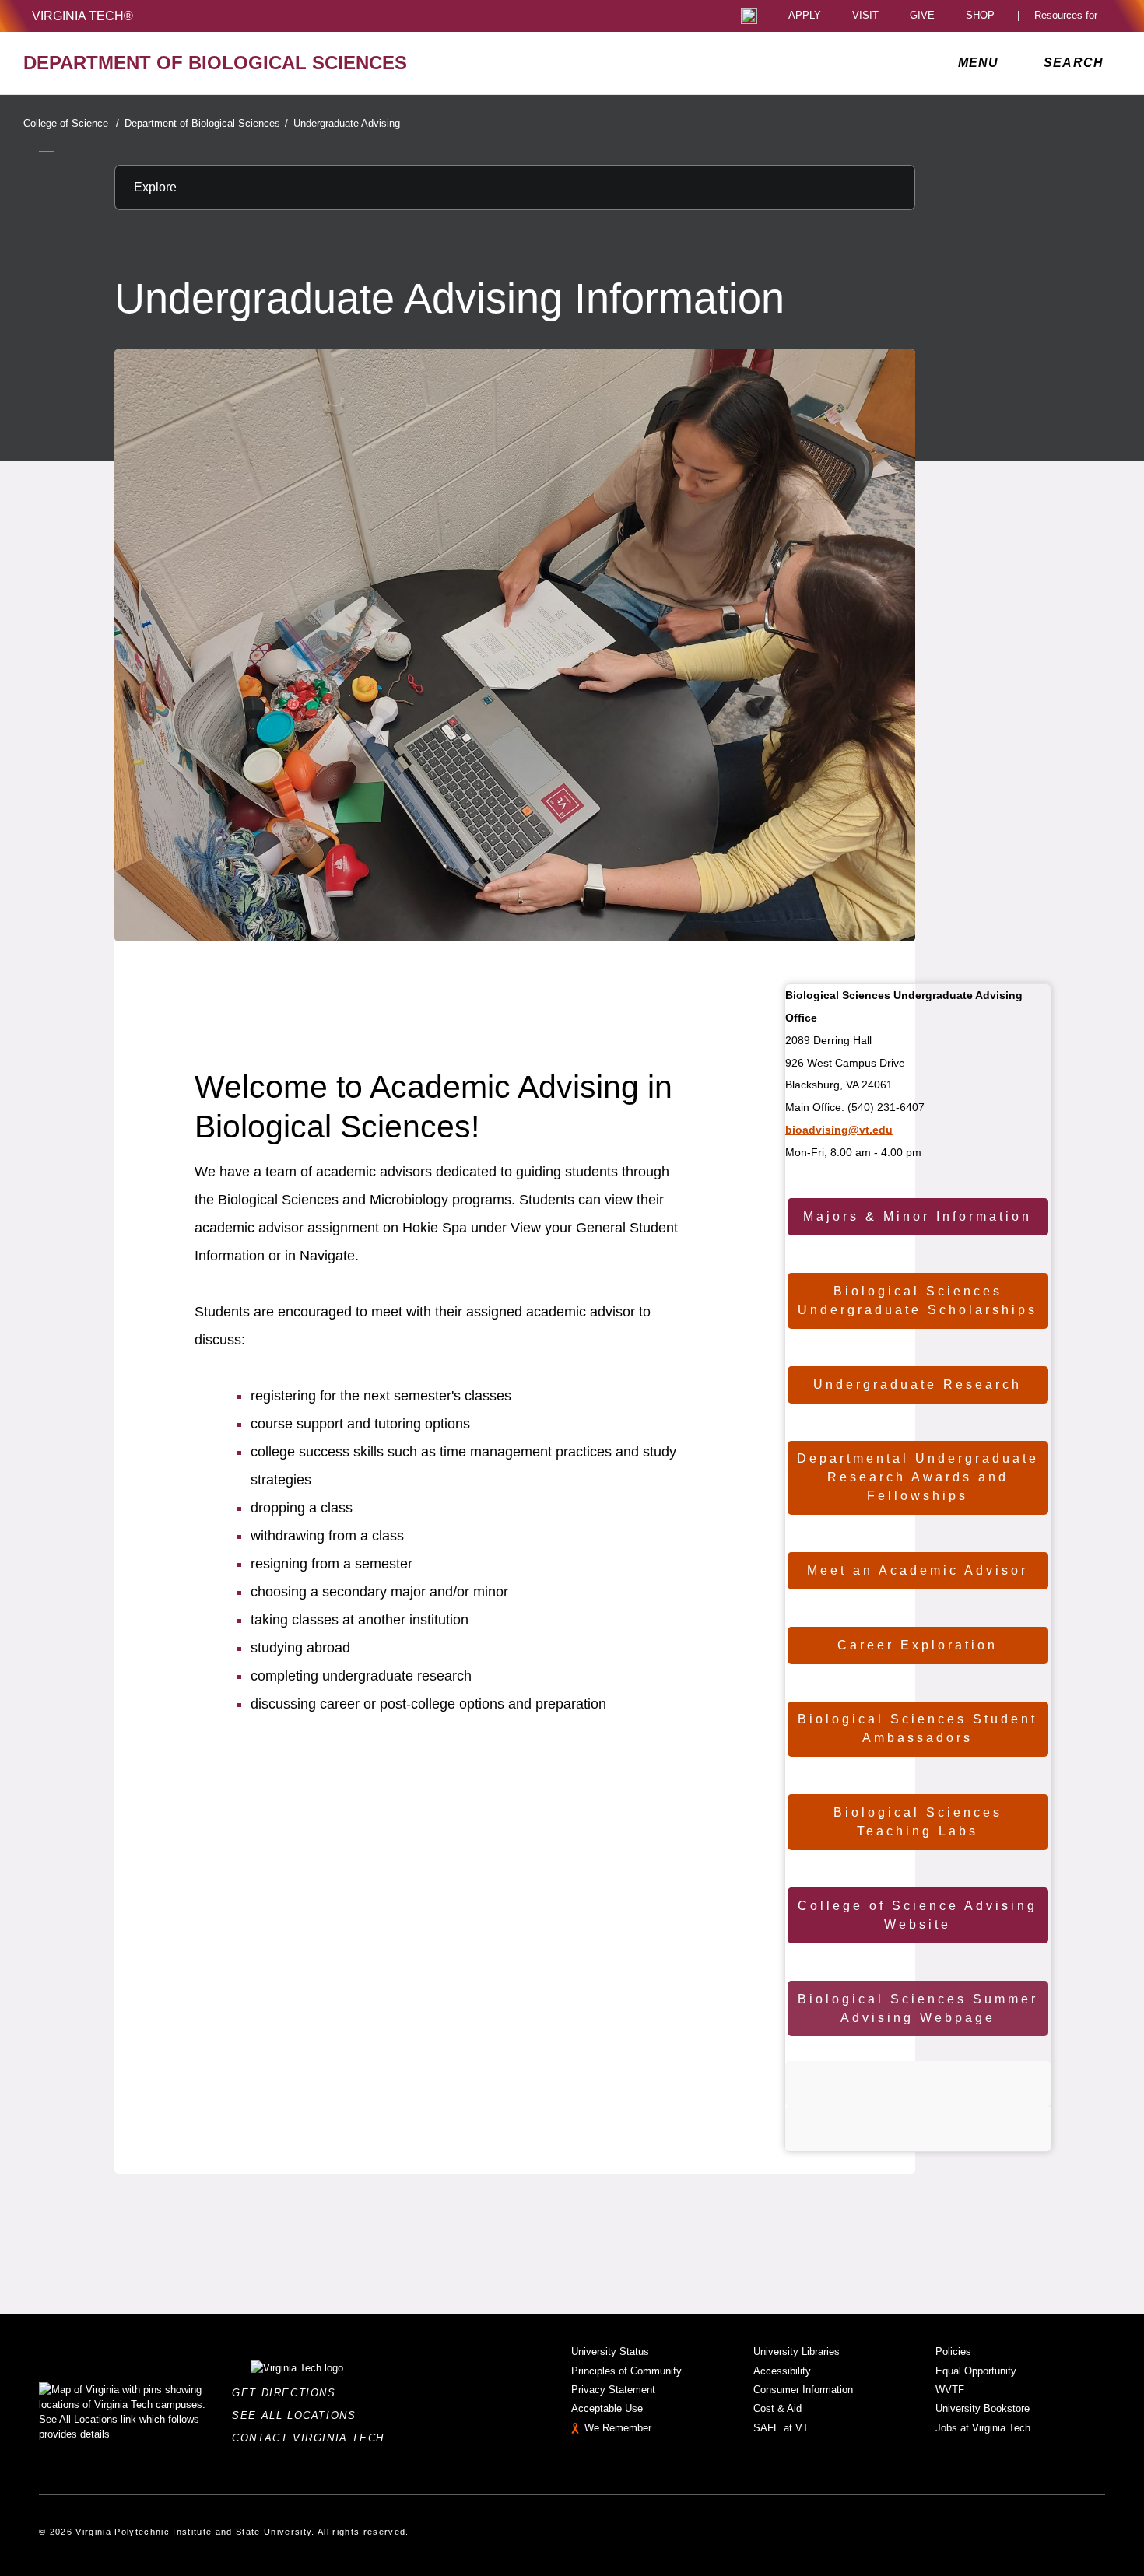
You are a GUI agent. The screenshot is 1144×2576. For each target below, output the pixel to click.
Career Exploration (918, 1645)
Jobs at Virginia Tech (983, 2428)
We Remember (618, 2428)
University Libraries (797, 2352)
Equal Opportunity (976, 2371)
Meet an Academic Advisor (918, 1570)
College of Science (71, 123)
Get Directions (288, 2393)
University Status (610, 2352)
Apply (805, 16)
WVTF (950, 2390)
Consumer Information (803, 2390)
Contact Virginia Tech (312, 2438)
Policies (953, 2352)
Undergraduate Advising (347, 123)
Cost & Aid (777, 2408)
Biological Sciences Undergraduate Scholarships (918, 1300)
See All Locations (298, 2415)
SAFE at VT (781, 2428)
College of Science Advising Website (918, 1915)
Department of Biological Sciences (206, 123)
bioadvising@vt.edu (839, 1130)
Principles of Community (626, 2371)
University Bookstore (983, 2408)
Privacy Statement (613, 2390)
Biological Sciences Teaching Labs (918, 1822)
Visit (865, 16)
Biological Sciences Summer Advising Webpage (918, 2008)
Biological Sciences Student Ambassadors (918, 1728)
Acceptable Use (607, 2408)
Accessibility (782, 2371)
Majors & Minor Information (918, 1216)
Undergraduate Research (918, 1384)
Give (922, 16)
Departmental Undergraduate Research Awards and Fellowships (918, 1477)
